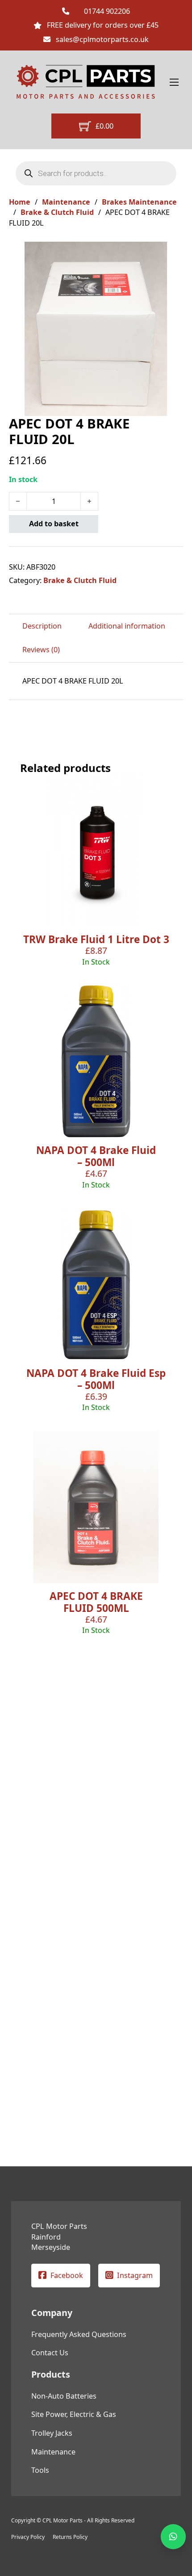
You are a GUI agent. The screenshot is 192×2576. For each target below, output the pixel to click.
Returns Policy (70, 2537)
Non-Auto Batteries (64, 2396)
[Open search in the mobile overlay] (96, 173)
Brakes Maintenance (139, 202)
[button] (171, 254)
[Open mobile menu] (174, 82)
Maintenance (66, 202)
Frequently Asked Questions (79, 2334)
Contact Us (50, 2353)
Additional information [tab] (127, 626)
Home (20, 202)
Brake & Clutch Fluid (57, 212)
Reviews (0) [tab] (41, 650)
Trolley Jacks (52, 2433)
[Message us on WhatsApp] (173, 2537)
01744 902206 (107, 11)
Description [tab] (42, 626)
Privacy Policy (28, 2537)
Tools (40, 2470)
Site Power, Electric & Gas (74, 2414)
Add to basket (54, 524)
